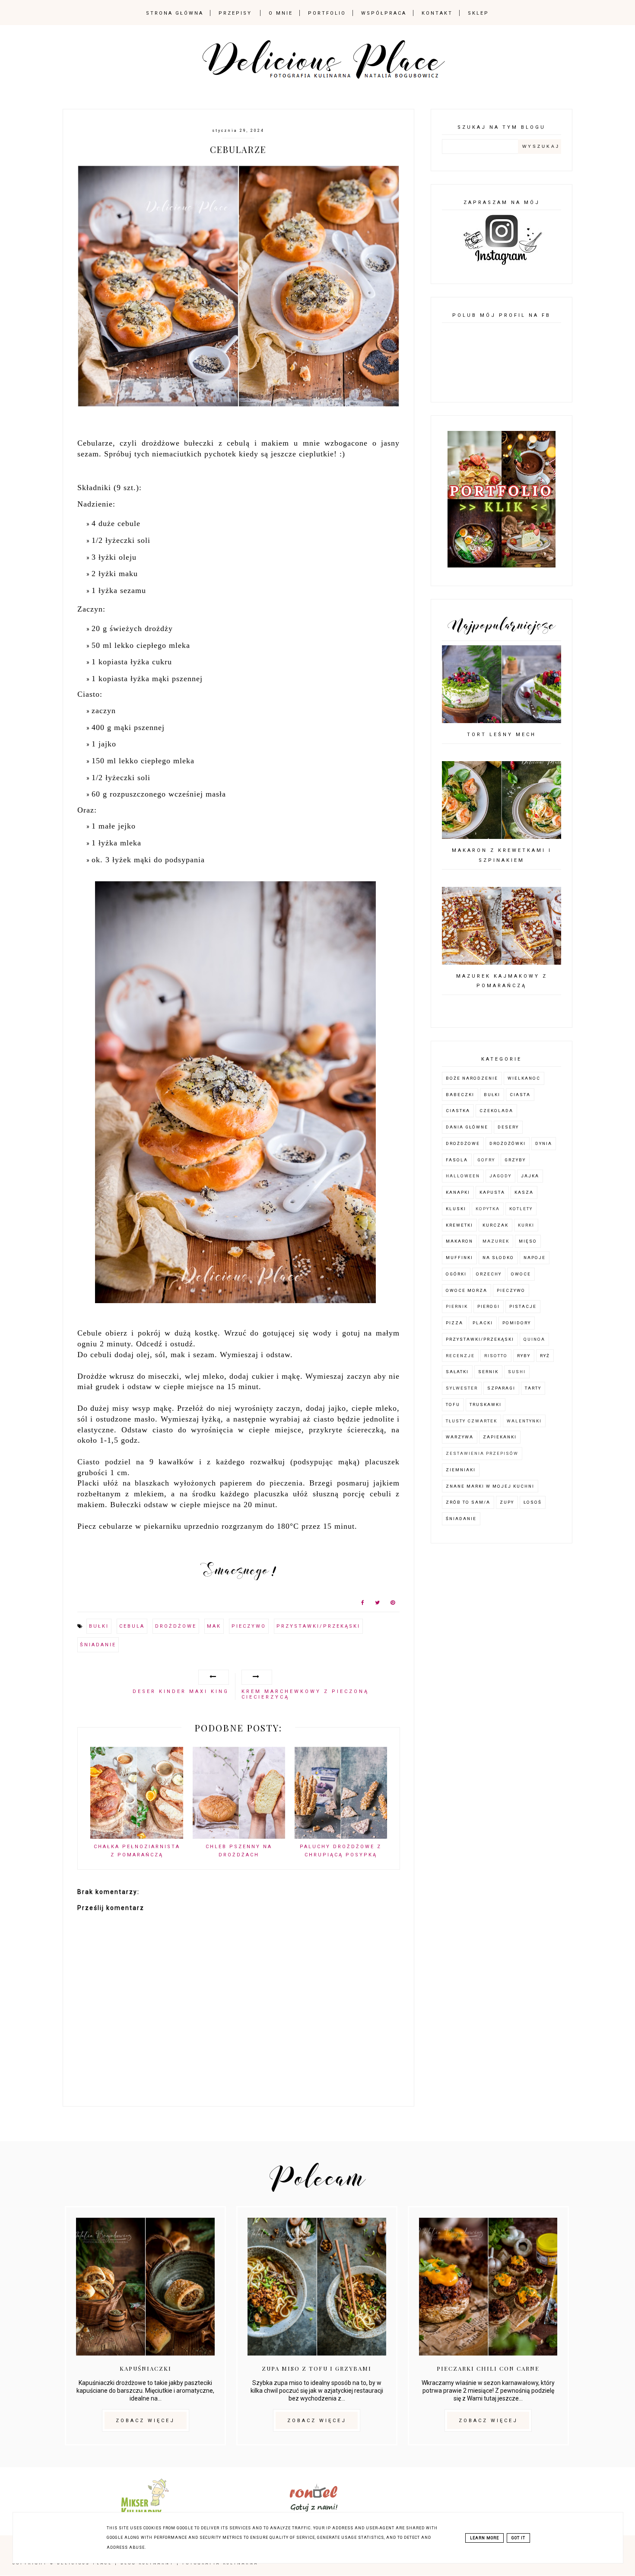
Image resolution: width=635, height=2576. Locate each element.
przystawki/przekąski (318, 1626)
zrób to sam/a (468, 1502)
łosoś (533, 1502)
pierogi (489, 1306)
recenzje (460, 1356)
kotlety (521, 1209)
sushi (517, 1372)
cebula (132, 1626)
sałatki (457, 1372)
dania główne (467, 1127)
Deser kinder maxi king (181, 1691)
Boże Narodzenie (472, 1078)
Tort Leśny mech (502, 735)
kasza (524, 1192)
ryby (524, 1356)
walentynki (524, 1421)
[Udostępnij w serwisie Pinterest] (393, 1604)
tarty (533, 1388)
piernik (457, 1306)
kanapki (458, 1192)
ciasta (520, 1095)
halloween (463, 1176)
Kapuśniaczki (146, 2368)
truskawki (486, 1404)
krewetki (459, 1225)
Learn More (484, 2538)
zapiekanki (500, 1437)
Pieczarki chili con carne (488, 2368)
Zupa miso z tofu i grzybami (317, 2368)
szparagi (501, 1388)
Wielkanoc (524, 1078)
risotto (496, 1356)
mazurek (496, 1241)
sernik (488, 1372)
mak (214, 1626)
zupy (507, 1502)
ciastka (458, 1111)
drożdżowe (176, 1626)
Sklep (478, 13)
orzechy (489, 1274)
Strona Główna (175, 13)
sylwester (462, 1388)
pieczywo (249, 1626)
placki (483, 1323)
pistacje (523, 1306)
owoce (521, 1274)
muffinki (459, 1258)
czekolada (496, 1111)
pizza (454, 1323)
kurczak (495, 1225)
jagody (500, 1176)
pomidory (517, 1323)
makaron (459, 1241)
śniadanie (98, 1645)
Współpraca (384, 13)
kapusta (492, 1192)
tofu (453, 1404)
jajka (530, 1176)
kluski (456, 1209)
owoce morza (467, 1290)
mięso (528, 1241)
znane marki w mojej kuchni (490, 1486)
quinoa (534, 1339)
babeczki (460, 1095)
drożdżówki (508, 1143)
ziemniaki (461, 1470)
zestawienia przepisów (482, 1453)
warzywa (460, 1437)
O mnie (281, 13)
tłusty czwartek (471, 1421)
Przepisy (235, 13)
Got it (518, 2538)
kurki (526, 1225)
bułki (99, 1626)
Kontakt (437, 13)
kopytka (488, 1209)
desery (508, 1127)
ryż (545, 1356)
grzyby (515, 1160)
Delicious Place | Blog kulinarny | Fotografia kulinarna (158, 2563)
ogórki (456, 1274)
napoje (535, 1258)
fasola (457, 1160)
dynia (544, 1143)
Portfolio (327, 13)
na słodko (498, 1258)
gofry (486, 1160)
